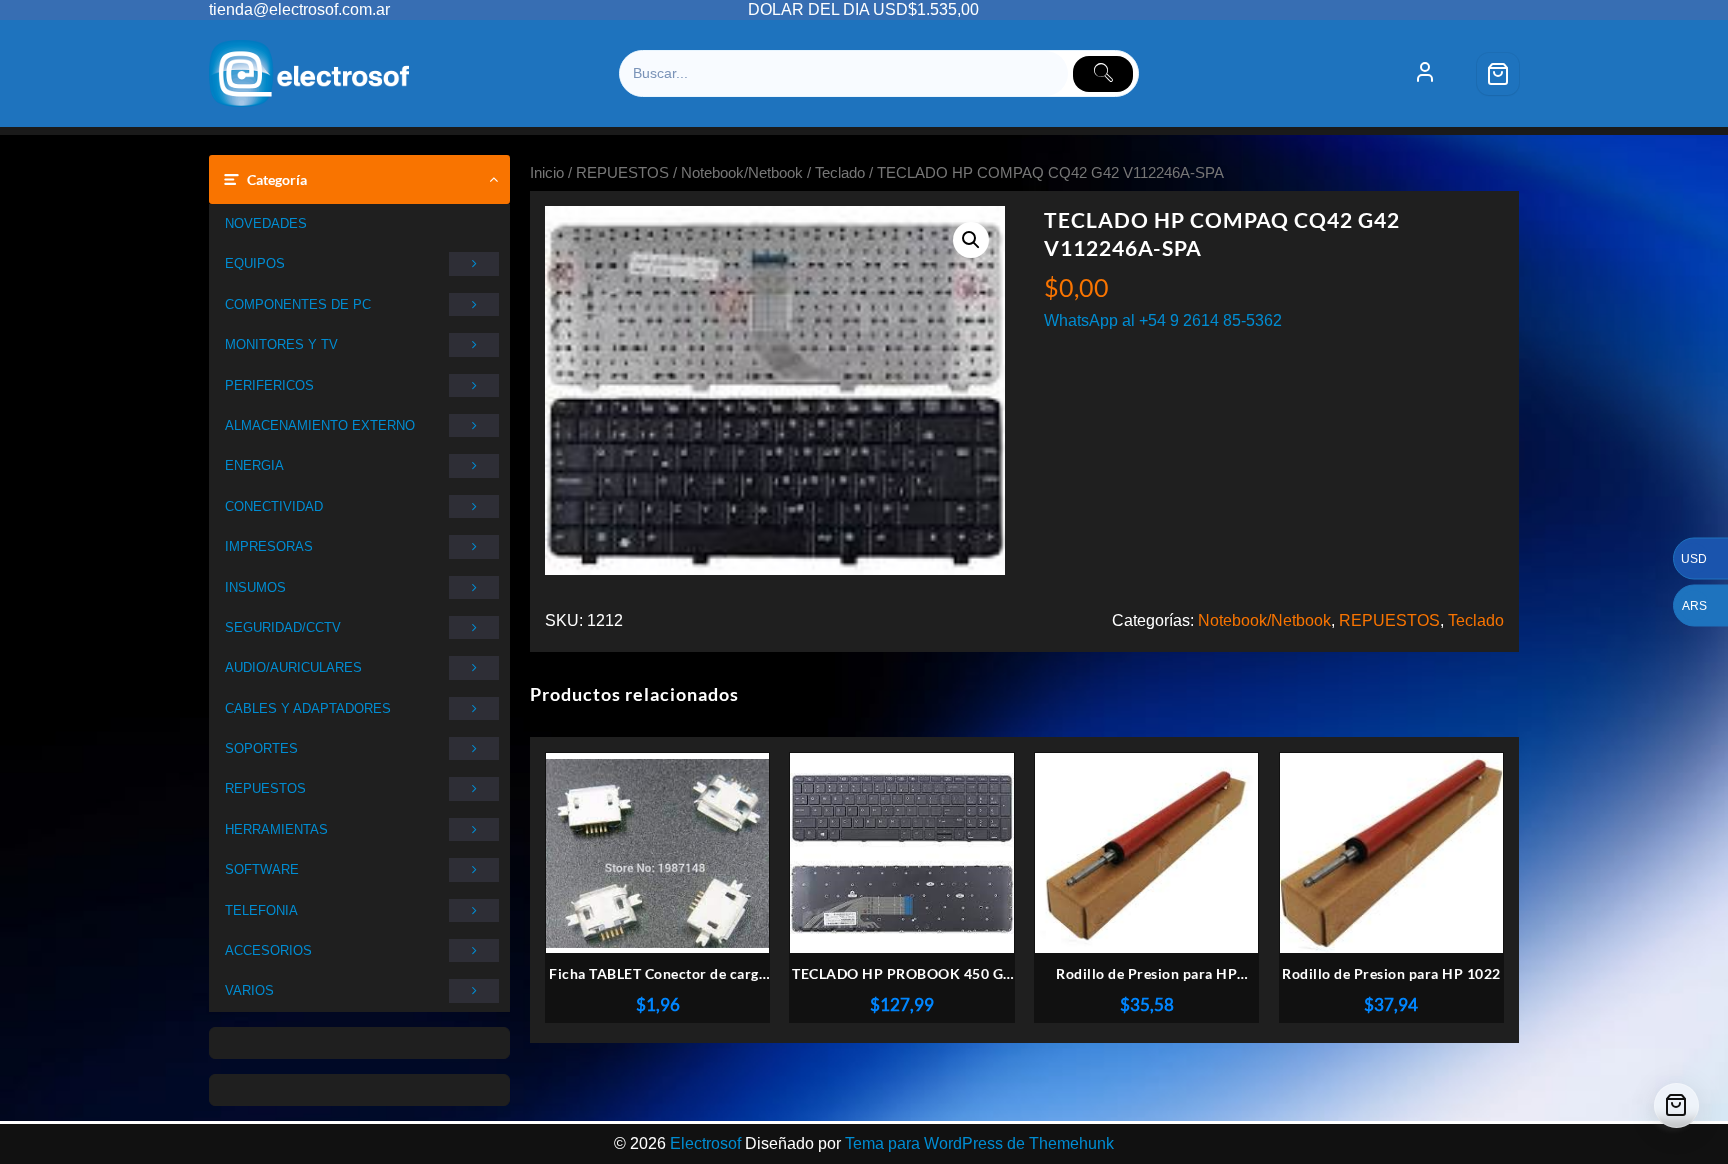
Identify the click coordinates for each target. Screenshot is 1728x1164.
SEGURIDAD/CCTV (283, 627)
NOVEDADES (266, 223)
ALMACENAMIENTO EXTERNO (320, 425)
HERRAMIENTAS (276, 829)
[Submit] (1103, 74)
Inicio (547, 173)
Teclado (840, 173)
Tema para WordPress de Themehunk (979, 1143)
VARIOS (249, 990)
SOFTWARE (262, 869)
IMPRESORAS (269, 546)
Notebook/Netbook (742, 173)
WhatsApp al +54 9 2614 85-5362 (1163, 320)
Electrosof (705, 1143)
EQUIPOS (255, 263)
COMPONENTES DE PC (298, 304)
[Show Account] (1425, 74)
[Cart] (1498, 74)
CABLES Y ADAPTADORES (308, 708)
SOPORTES (261, 748)
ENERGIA (254, 465)
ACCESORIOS (268, 950)
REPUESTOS (265, 788)
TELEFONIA (261, 910)
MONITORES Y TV (281, 344)
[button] (971, 240)
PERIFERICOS (269, 385)
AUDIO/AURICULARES (293, 667)
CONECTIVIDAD (274, 506)
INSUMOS (255, 587)
